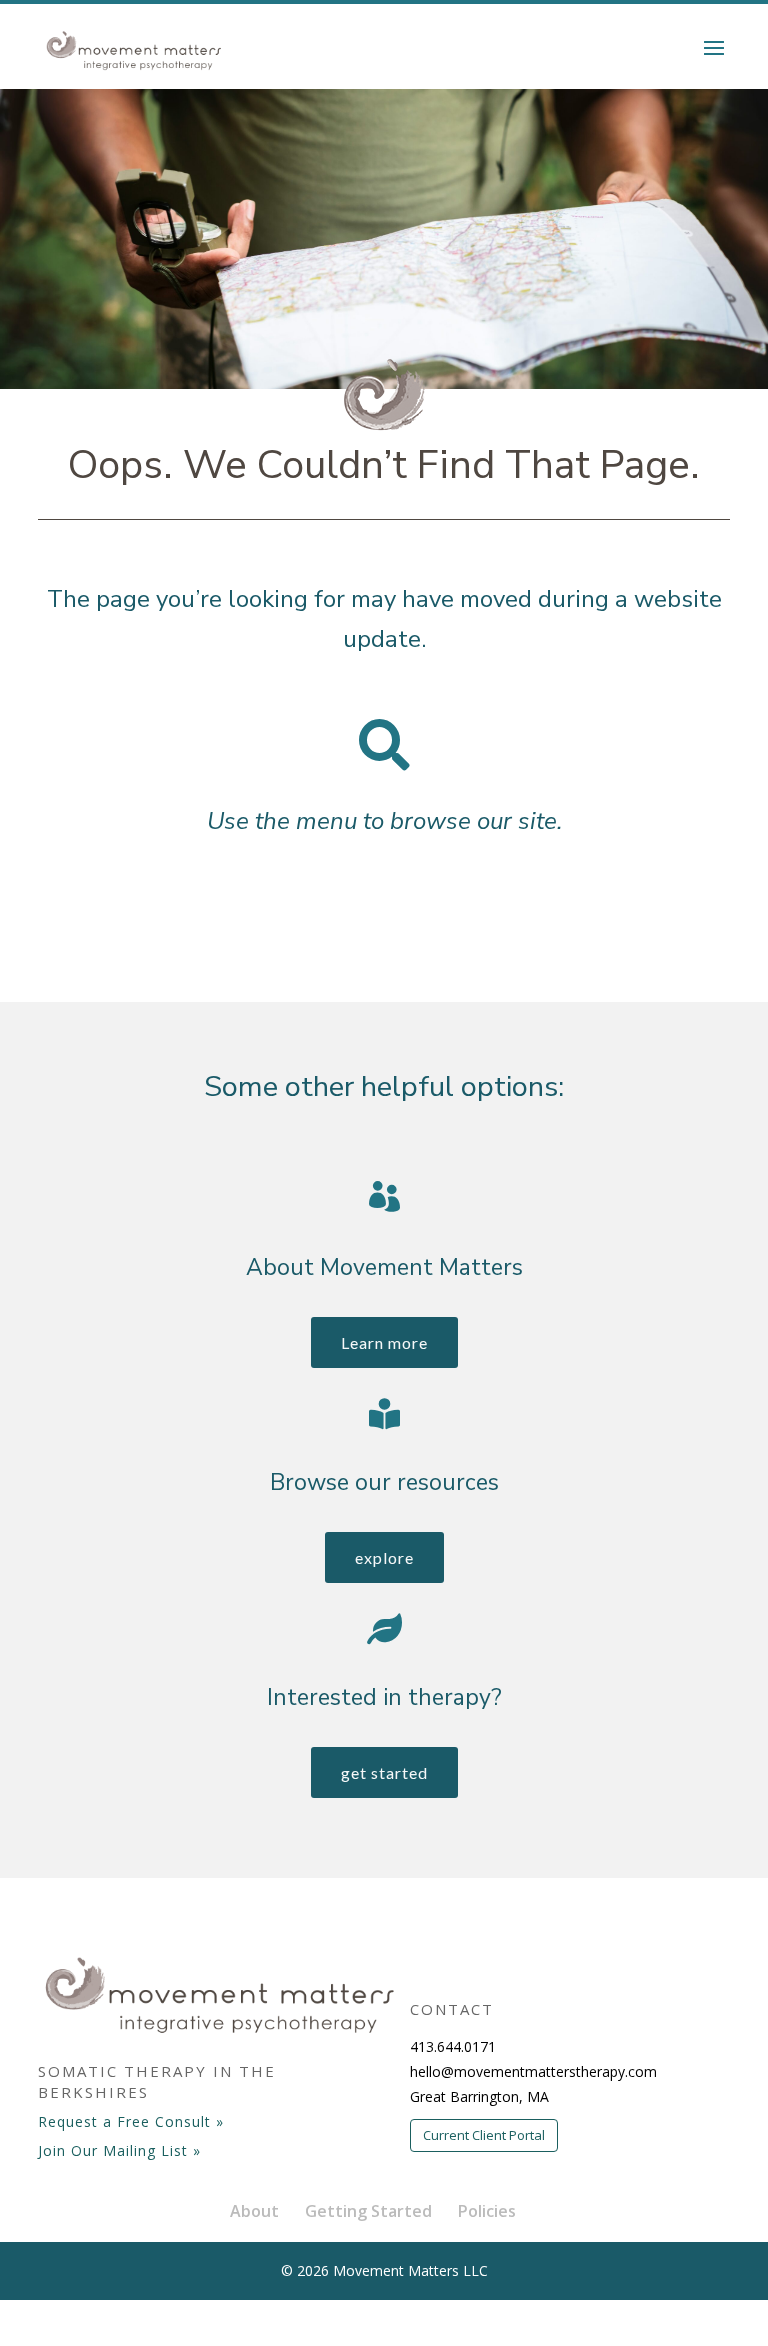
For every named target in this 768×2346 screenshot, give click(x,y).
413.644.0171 (453, 2046)
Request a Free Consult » (131, 2121)
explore (384, 1557)
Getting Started (368, 2211)
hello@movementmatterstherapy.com (533, 2071)
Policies (487, 2211)
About (254, 2211)
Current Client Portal (484, 2135)
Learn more (384, 1342)
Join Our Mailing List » (119, 2150)
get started (384, 1772)
